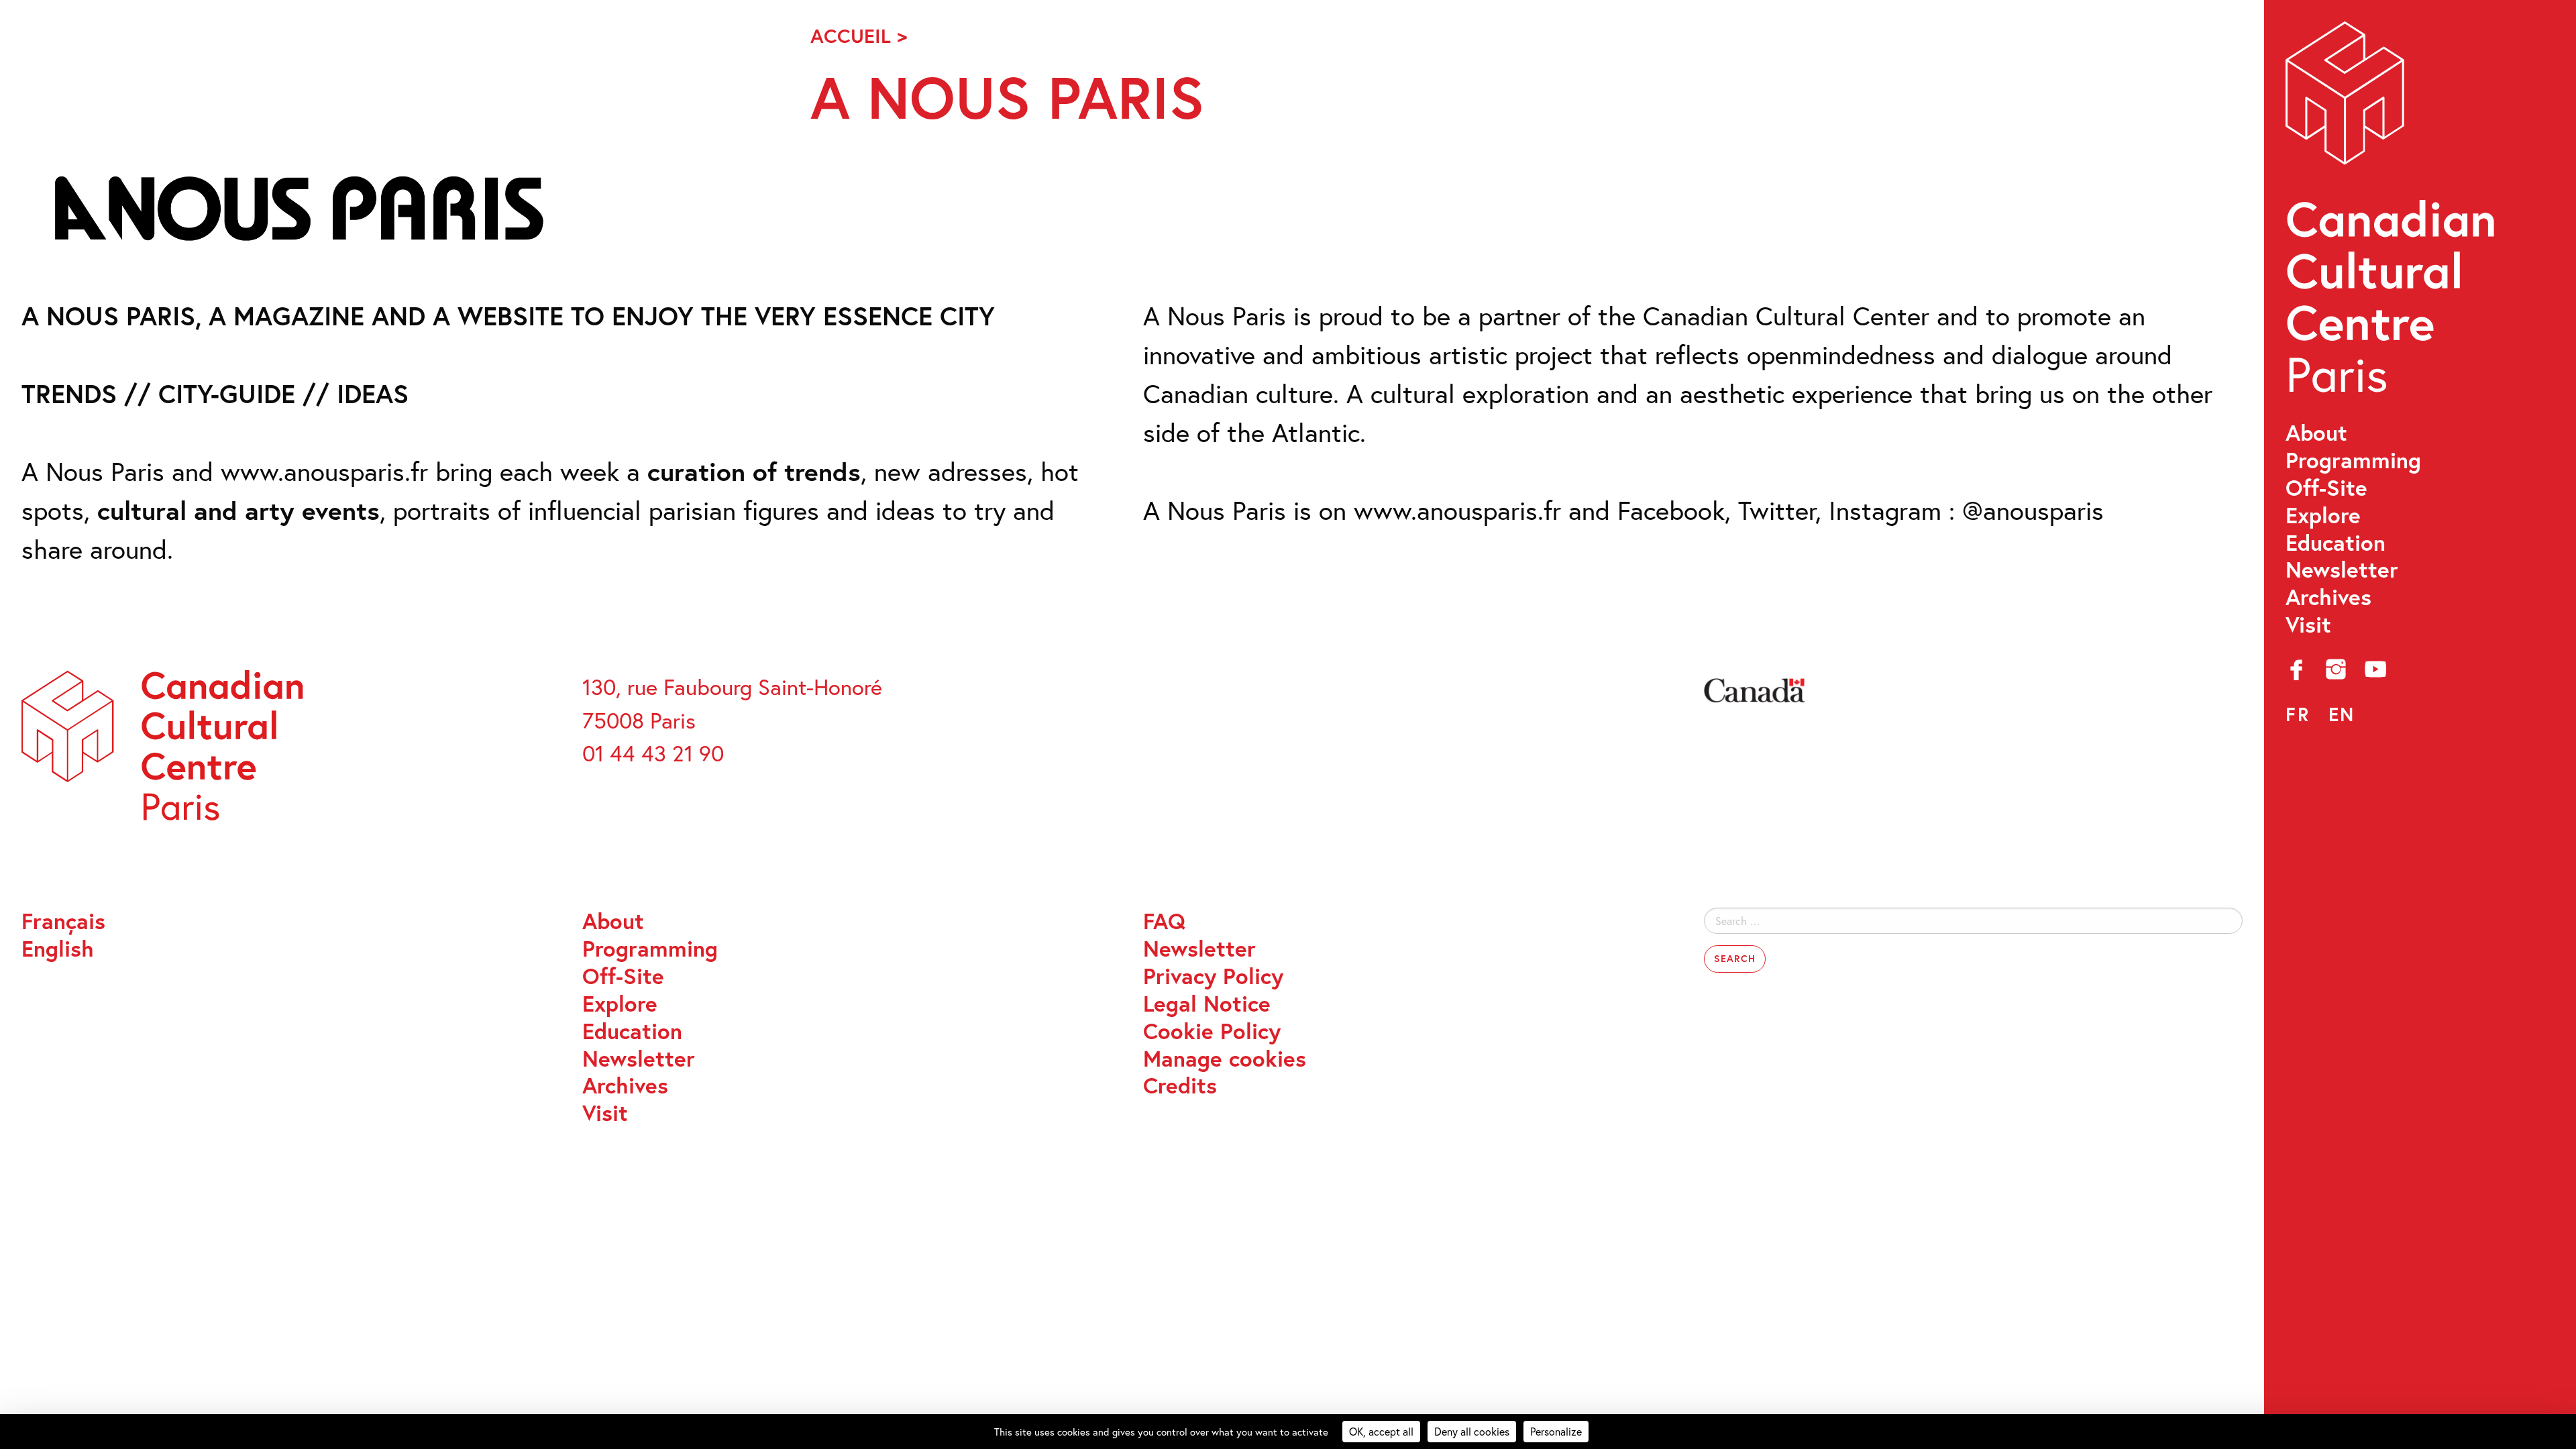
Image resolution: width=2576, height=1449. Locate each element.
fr (2298, 714)
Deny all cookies (1472, 1431)
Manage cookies (1225, 1059)
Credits (1180, 1086)
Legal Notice (1207, 1004)
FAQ (1164, 921)
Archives (2328, 597)
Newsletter (2342, 570)
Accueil (851, 36)
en (2342, 714)
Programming (2353, 461)
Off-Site (2326, 488)
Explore (2323, 516)
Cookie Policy (1212, 1031)
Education (2336, 543)
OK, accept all (1381, 1431)
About (2316, 433)
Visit (2308, 625)
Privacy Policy (1213, 976)
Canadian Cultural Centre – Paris (2393, 215)
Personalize (1556, 1431)
